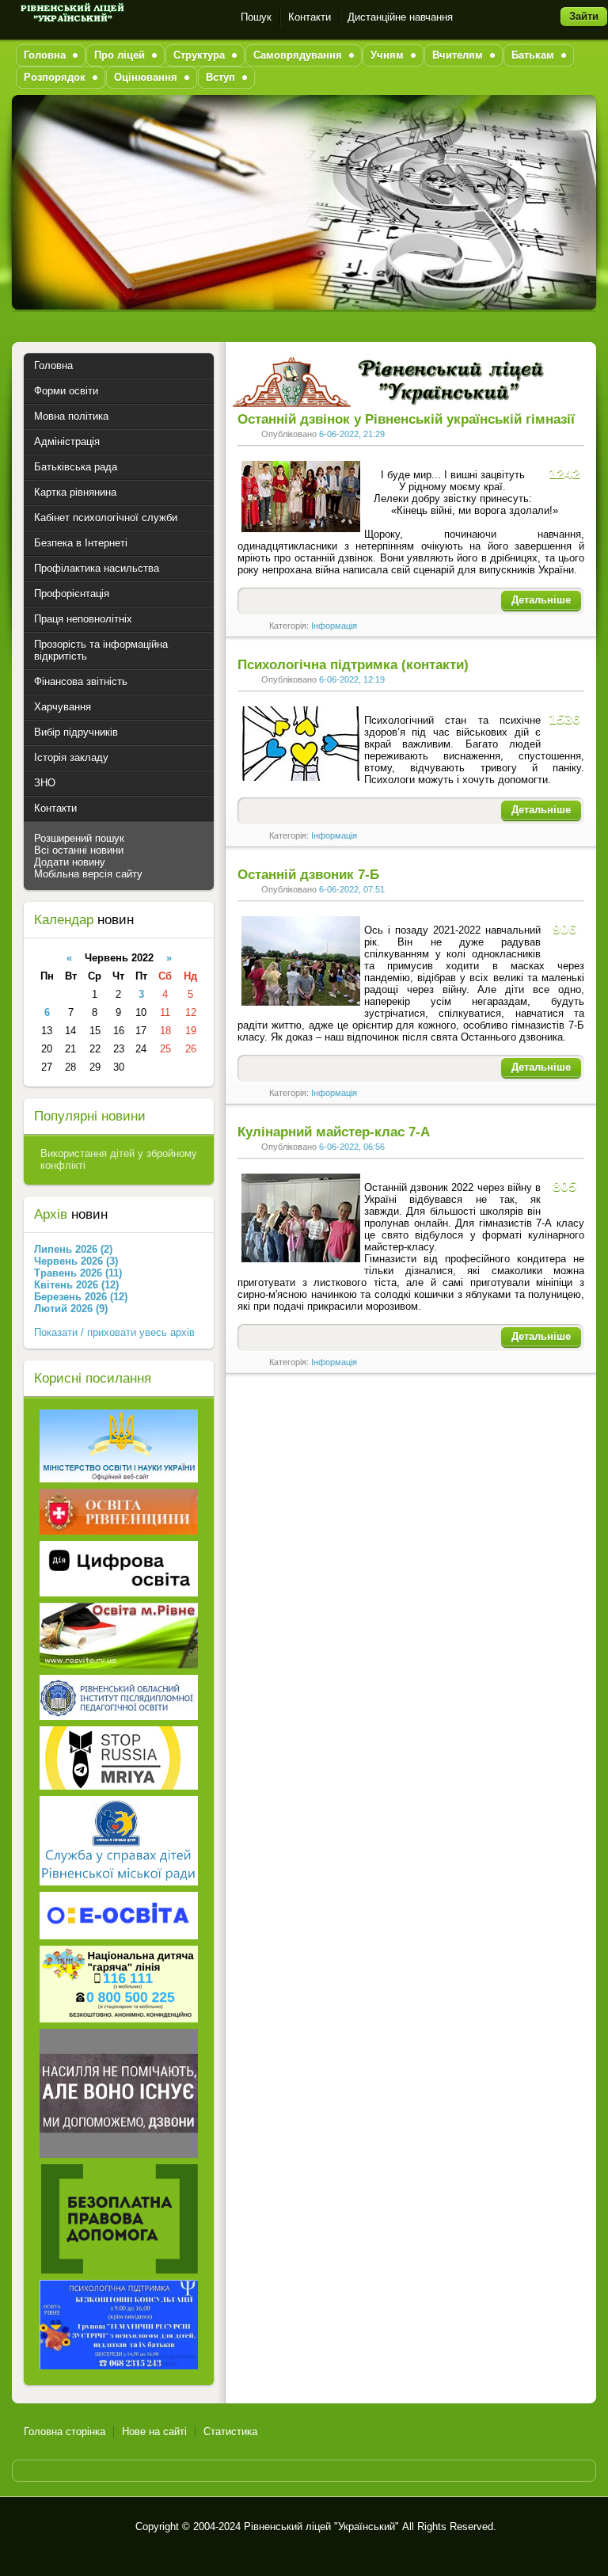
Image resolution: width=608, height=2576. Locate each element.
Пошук (256, 17)
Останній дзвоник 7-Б (308, 875)
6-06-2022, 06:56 (352, 1147)
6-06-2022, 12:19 (352, 679)
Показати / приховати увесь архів (114, 1332)
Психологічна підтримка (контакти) (353, 665)
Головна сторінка (65, 2431)
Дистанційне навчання (400, 17)
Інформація (334, 626)
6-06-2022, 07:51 (352, 889)
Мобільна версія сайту (88, 874)
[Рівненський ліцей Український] (71, 17)
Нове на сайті (154, 2431)
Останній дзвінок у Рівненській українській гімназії (406, 419)
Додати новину (70, 862)
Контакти (310, 17)
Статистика (230, 2431)
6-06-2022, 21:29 (352, 434)
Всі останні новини (79, 850)
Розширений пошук (79, 838)
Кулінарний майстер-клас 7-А (334, 1132)
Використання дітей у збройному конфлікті (119, 1159)
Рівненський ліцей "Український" (321, 2527)
